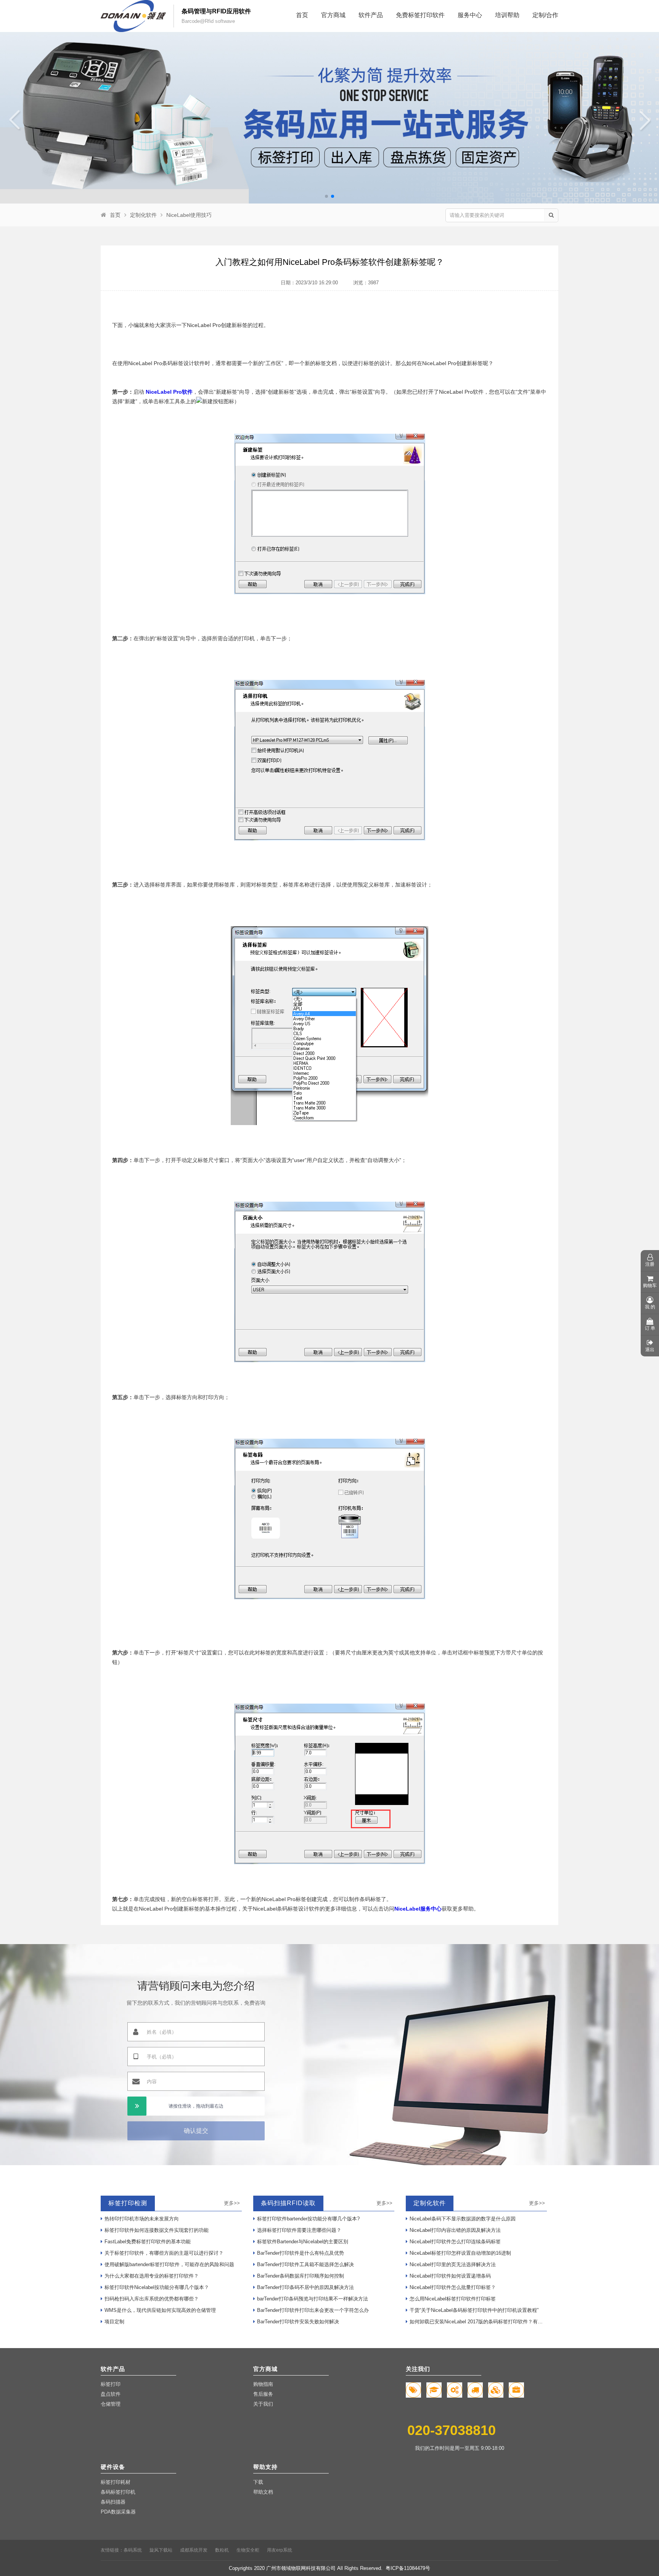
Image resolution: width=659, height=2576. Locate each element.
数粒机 (222, 2550)
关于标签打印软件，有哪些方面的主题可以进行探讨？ (164, 2253)
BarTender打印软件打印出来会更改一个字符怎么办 (313, 2310)
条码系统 (133, 2550)
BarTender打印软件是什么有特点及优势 (301, 2253)
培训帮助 (507, 15)
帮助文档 (263, 2492)
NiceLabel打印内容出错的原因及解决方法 (455, 2230)
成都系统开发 (194, 2550)
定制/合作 (545, 15)
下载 (258, 2482)
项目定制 (114, 2322)
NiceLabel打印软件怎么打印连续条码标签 (455, 2242)
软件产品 (371, 15)
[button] (326, 196)
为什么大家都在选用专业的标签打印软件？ (152, 2276)
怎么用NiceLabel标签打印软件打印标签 (453, 2299)
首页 (302, 15)
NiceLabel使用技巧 (189, 215)
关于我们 (263, 2404)
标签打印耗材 (116, 2482)
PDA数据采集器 (118, 2512)
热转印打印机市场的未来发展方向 (142, 2219)
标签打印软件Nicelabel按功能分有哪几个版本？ (157, 2287)
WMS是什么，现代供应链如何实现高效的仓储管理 (160, 2310)
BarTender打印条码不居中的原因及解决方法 (305, 2287)
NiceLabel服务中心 (418, 1909)
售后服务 (263, 2394)
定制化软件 (143, 215)
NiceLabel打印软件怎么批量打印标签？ (453, 2287)
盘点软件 (111, 2394)
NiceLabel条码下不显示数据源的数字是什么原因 (463, 2219)
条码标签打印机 (118, 2492)
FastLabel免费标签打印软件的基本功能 (148, 2242)
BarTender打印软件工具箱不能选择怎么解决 (305, 2264)
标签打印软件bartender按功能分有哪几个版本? (308, 2219)
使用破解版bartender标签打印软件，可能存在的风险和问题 (169, 2264)
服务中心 (470, 15)
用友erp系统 (280, 2550)
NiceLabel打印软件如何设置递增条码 (450, 2276)
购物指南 (263, 2384)
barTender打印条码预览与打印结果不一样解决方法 (313, 2299)
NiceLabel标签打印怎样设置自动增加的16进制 (460, 2253)
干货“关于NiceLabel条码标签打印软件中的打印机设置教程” (474, 2310)
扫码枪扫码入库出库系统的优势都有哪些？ (152, 2299)
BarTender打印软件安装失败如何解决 (298, 2322)
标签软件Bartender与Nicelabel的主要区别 (303, 2242)
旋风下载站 (161, 2550)
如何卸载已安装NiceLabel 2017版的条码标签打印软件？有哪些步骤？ (478, 2322)
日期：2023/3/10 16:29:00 (309, 283)
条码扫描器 (113, 2502)
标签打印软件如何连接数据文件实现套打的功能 (157, 2230)
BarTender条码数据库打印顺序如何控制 (301, 2276)
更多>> (232, 2203)
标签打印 (111, 2384)
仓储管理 (111, 2404)
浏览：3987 (366, 283)
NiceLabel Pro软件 (168, 392)
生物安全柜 (248, 2550)
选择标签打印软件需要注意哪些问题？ (299, 2230)
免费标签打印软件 (420, 15)
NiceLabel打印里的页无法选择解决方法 (453, 2264)
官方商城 (333, 15)
